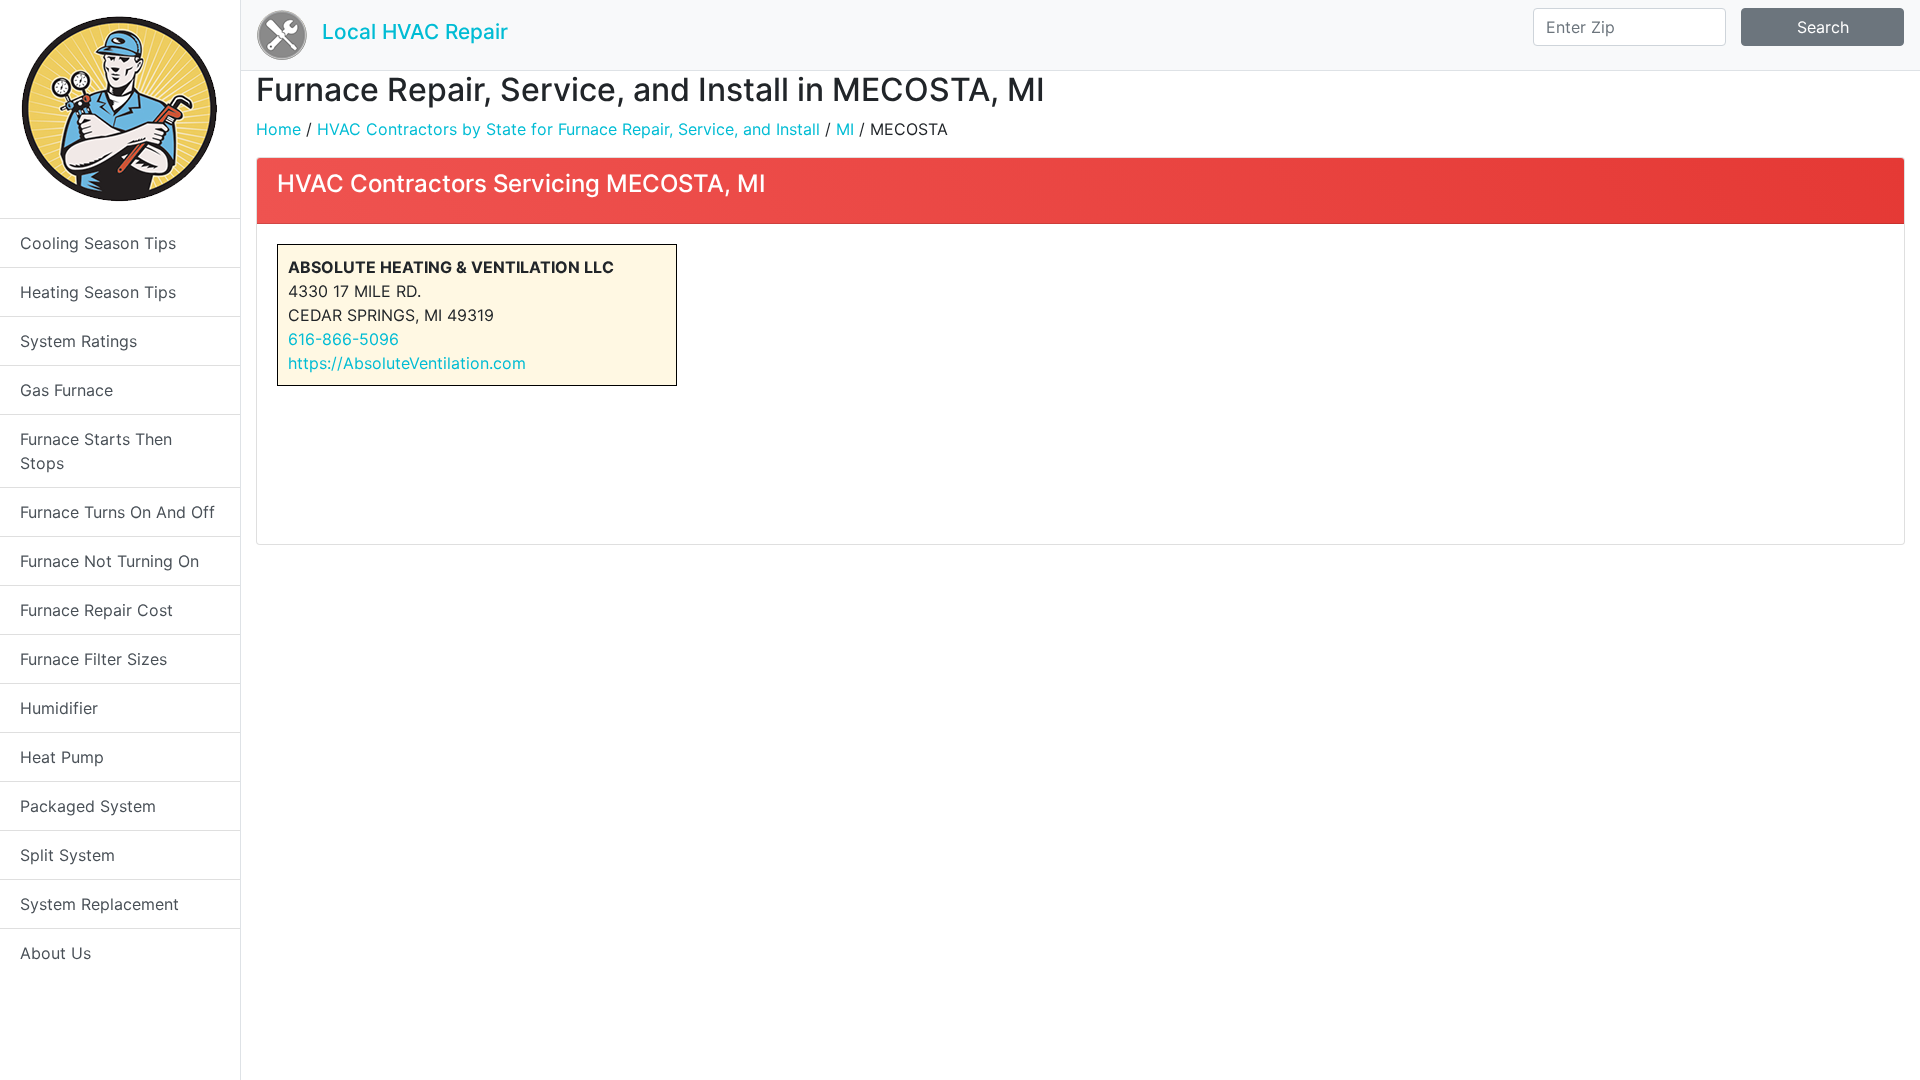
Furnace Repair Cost (96, 610)
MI (845, 129)
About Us (55, 953)
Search (1823, 27)
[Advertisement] (1489, 384)
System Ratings (78, 341)
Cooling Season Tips (98, 243)
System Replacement (99, 904)
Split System (67, 855)
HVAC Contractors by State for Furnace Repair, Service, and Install (568, 129)
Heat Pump (62, 757)
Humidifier (59, 708)
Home (278, 129)
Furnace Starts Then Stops (96, 451)
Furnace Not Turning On (109, 561)
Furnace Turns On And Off (117, 512)
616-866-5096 (343, 339)
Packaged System (88, 806)
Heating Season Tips (98, 292)
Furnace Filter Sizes (93, 659)
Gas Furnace (66, 390)
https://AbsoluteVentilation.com (407, 363)
